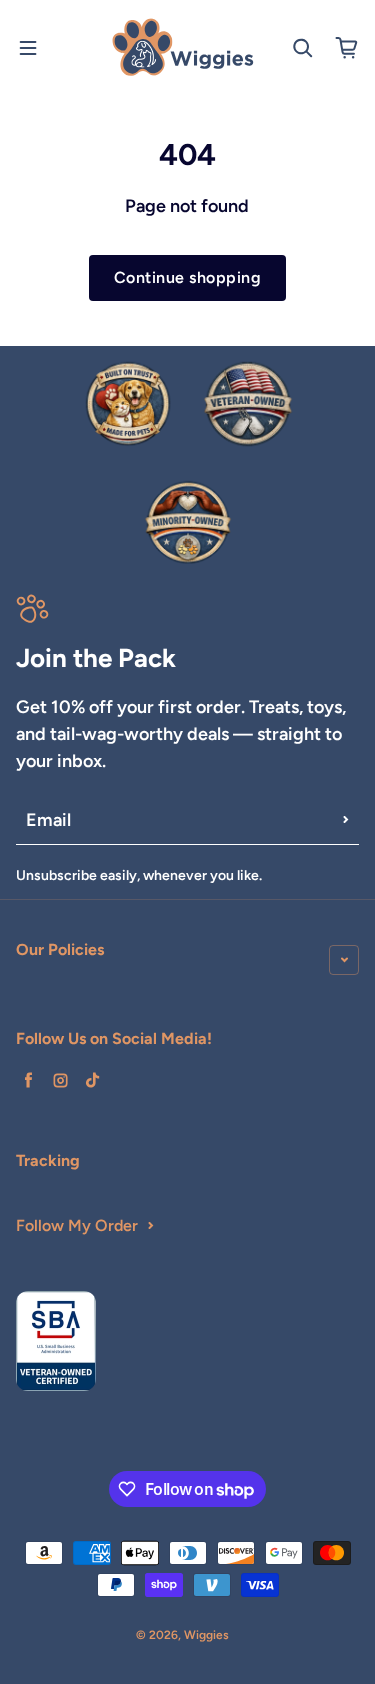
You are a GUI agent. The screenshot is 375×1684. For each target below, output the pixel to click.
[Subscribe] (346, 820)
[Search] (303, 48)
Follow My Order (77, 1225)
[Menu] (28, 48)
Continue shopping (187, 277)
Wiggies (206, 1635)
